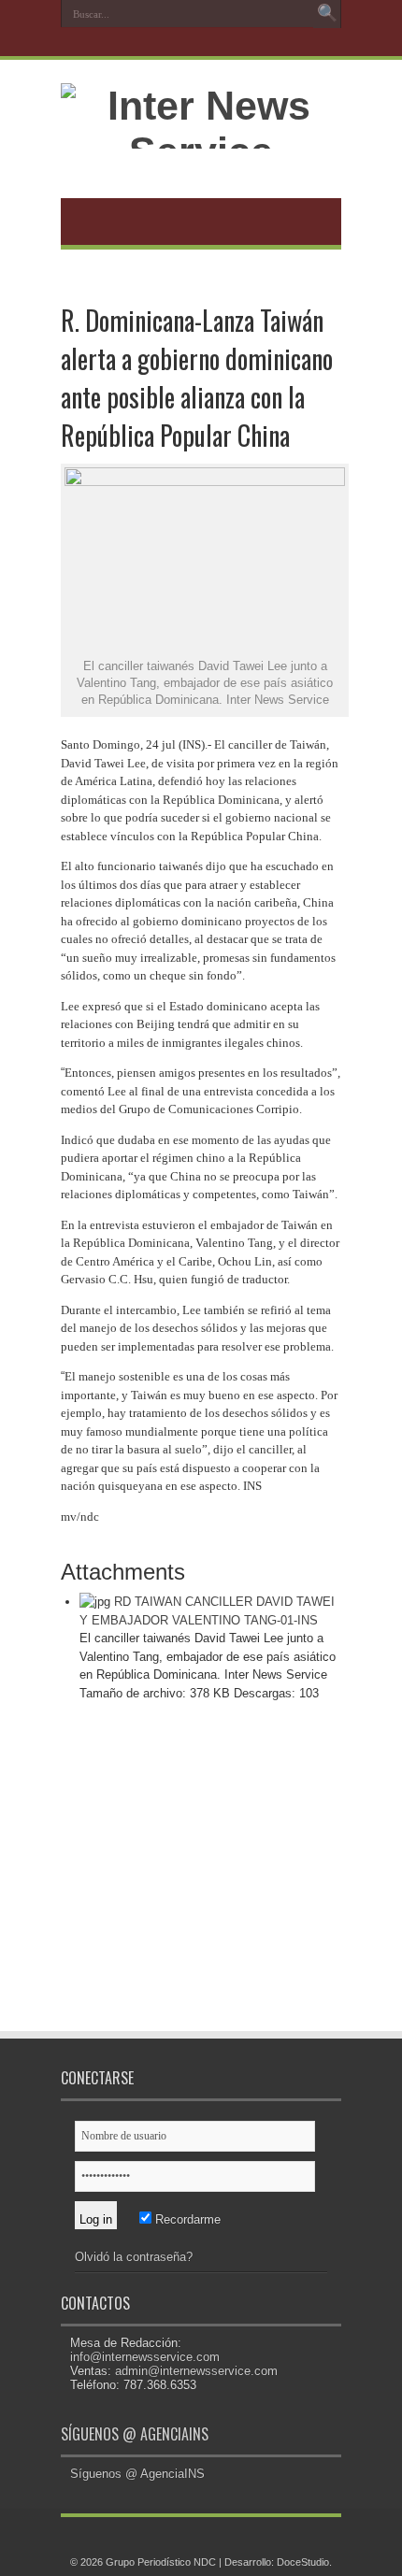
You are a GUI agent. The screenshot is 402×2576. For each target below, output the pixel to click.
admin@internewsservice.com (196, 2371)
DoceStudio (303, 2562)
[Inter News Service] (201, 151)
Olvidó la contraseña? (134, 2257)
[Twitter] (199, 44)
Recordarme (186, 2219)
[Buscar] (327, 14)
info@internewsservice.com (145, 2357)
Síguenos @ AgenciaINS (135, 2434)
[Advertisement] (201, 1880)
